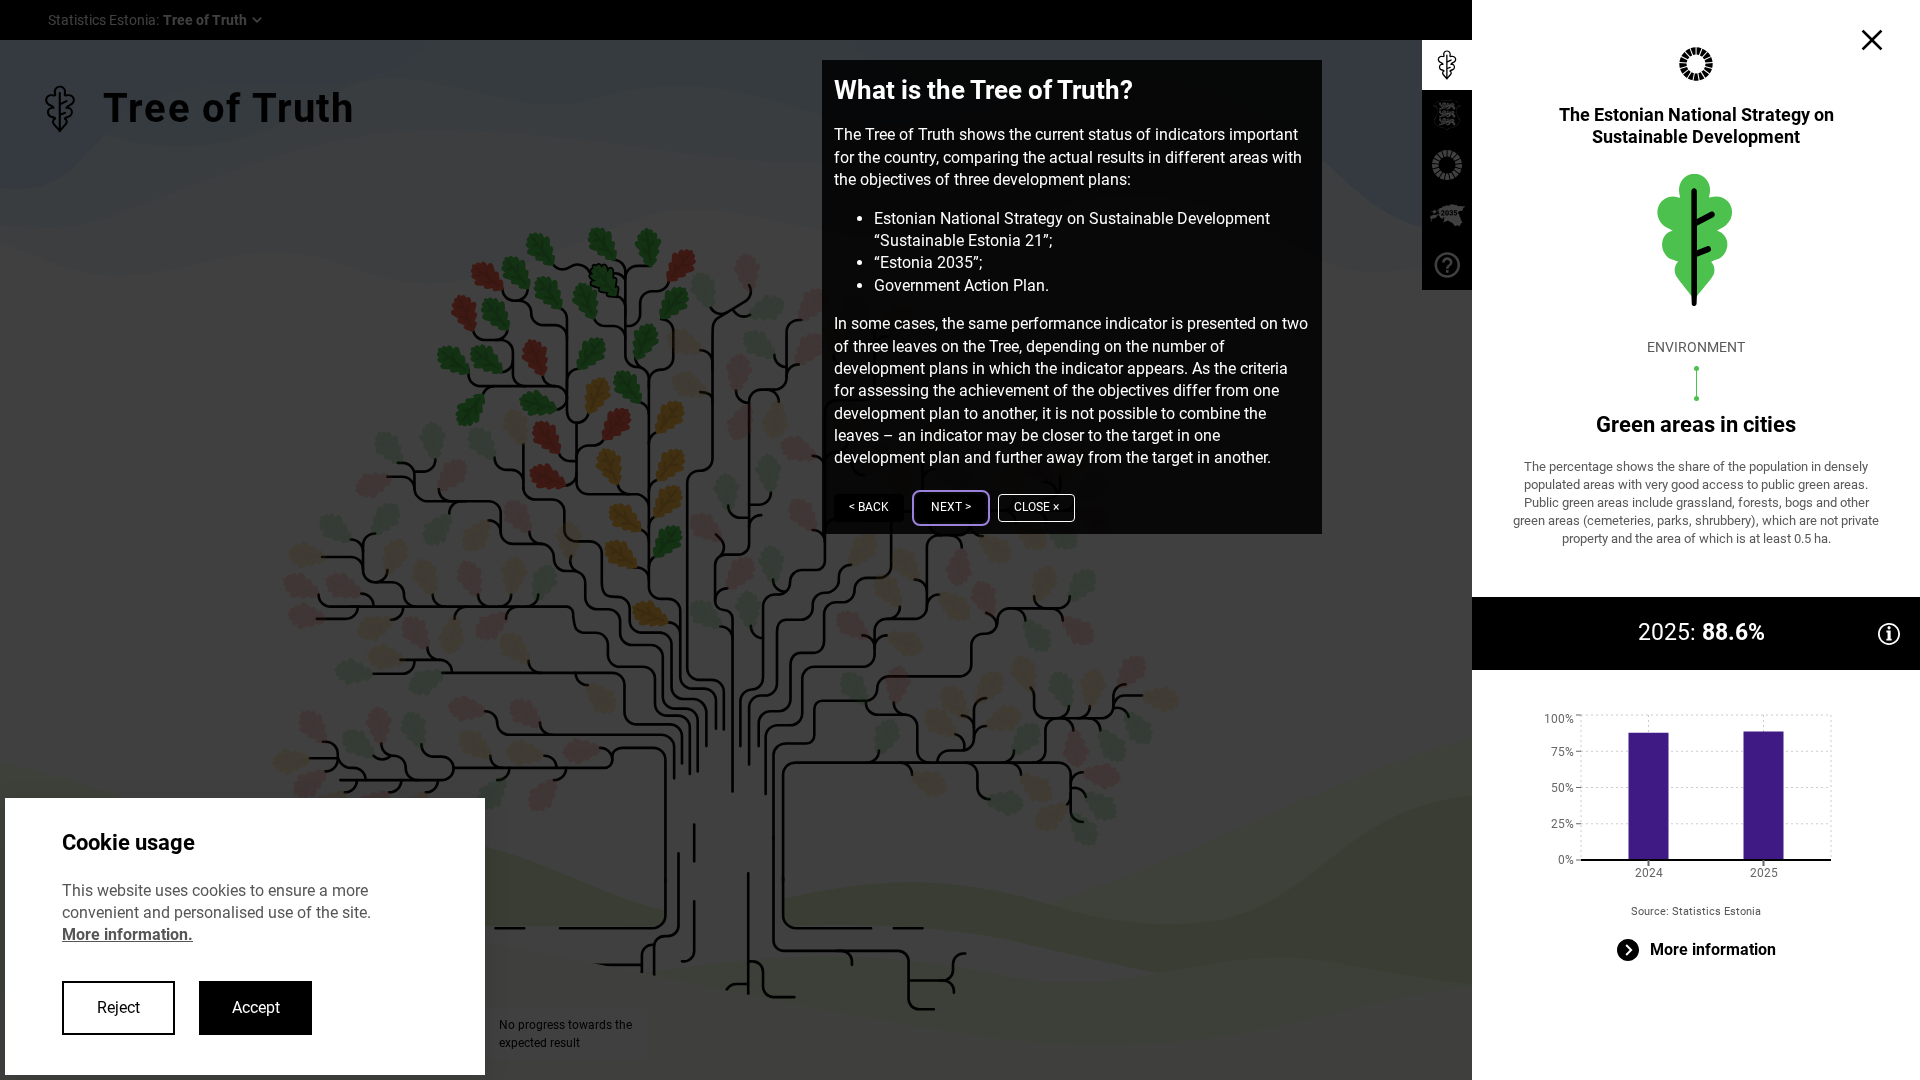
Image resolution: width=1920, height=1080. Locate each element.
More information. (127, 934)
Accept (256, 1007)
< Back (869, 507)
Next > (951, 507)
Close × (1036, 507)
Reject (118, 1007)
